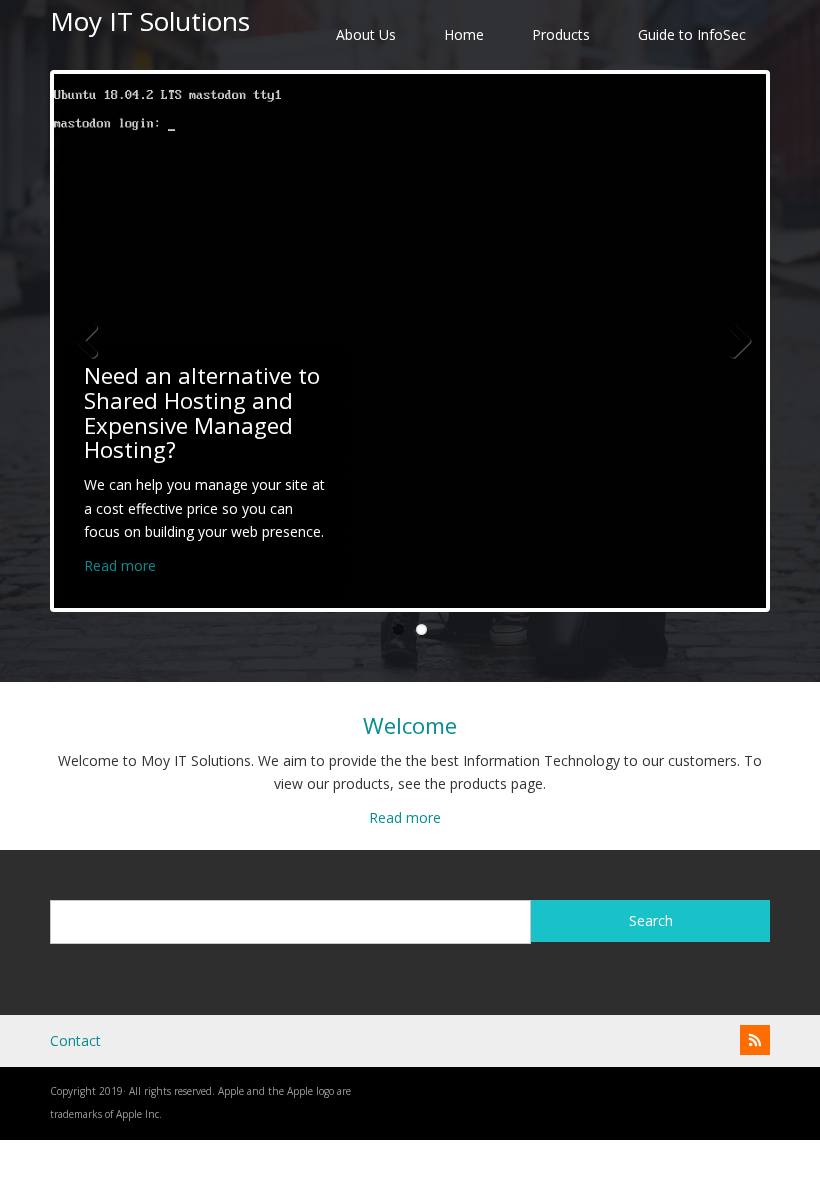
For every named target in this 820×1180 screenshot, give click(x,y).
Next (736, 341)
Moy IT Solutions (150, 21)
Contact (75, 1040)
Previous (84, 341)
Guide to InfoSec (692, 34)
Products (561, 34)
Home (464, 34)
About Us (366, 34)
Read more (120, 565)
